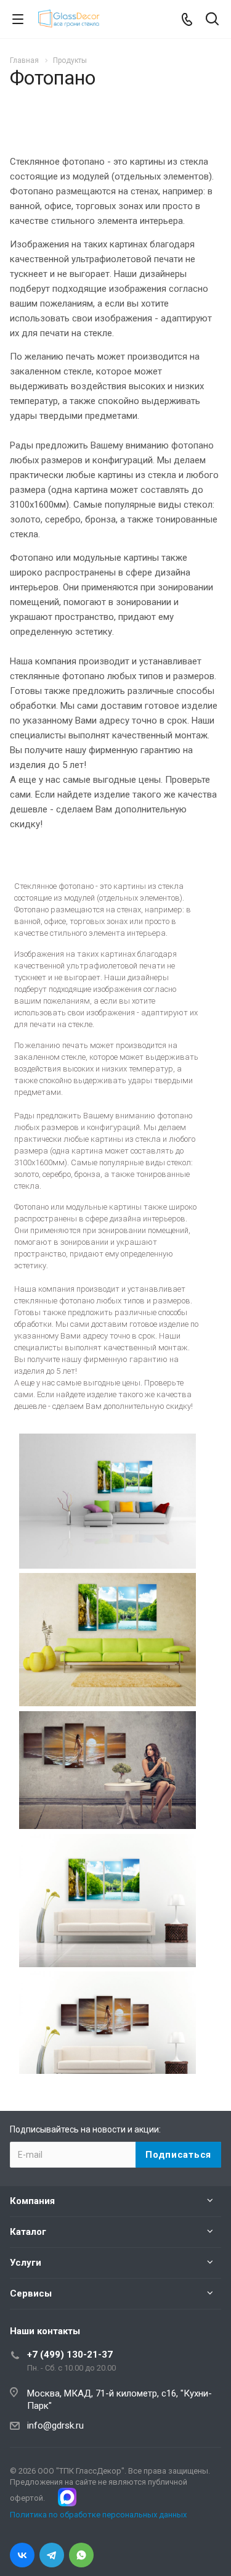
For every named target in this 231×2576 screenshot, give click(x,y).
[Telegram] (52, 2555)
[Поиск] (212, 20)
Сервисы (31, 2293)
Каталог (28, 2232)
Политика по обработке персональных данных (98, 2515)
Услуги (26, 2263)
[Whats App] (81, 2555)
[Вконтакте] (22, 2555)
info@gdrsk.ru (55, 2425)
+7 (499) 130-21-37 (70, 2355)
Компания (32, 2201)
